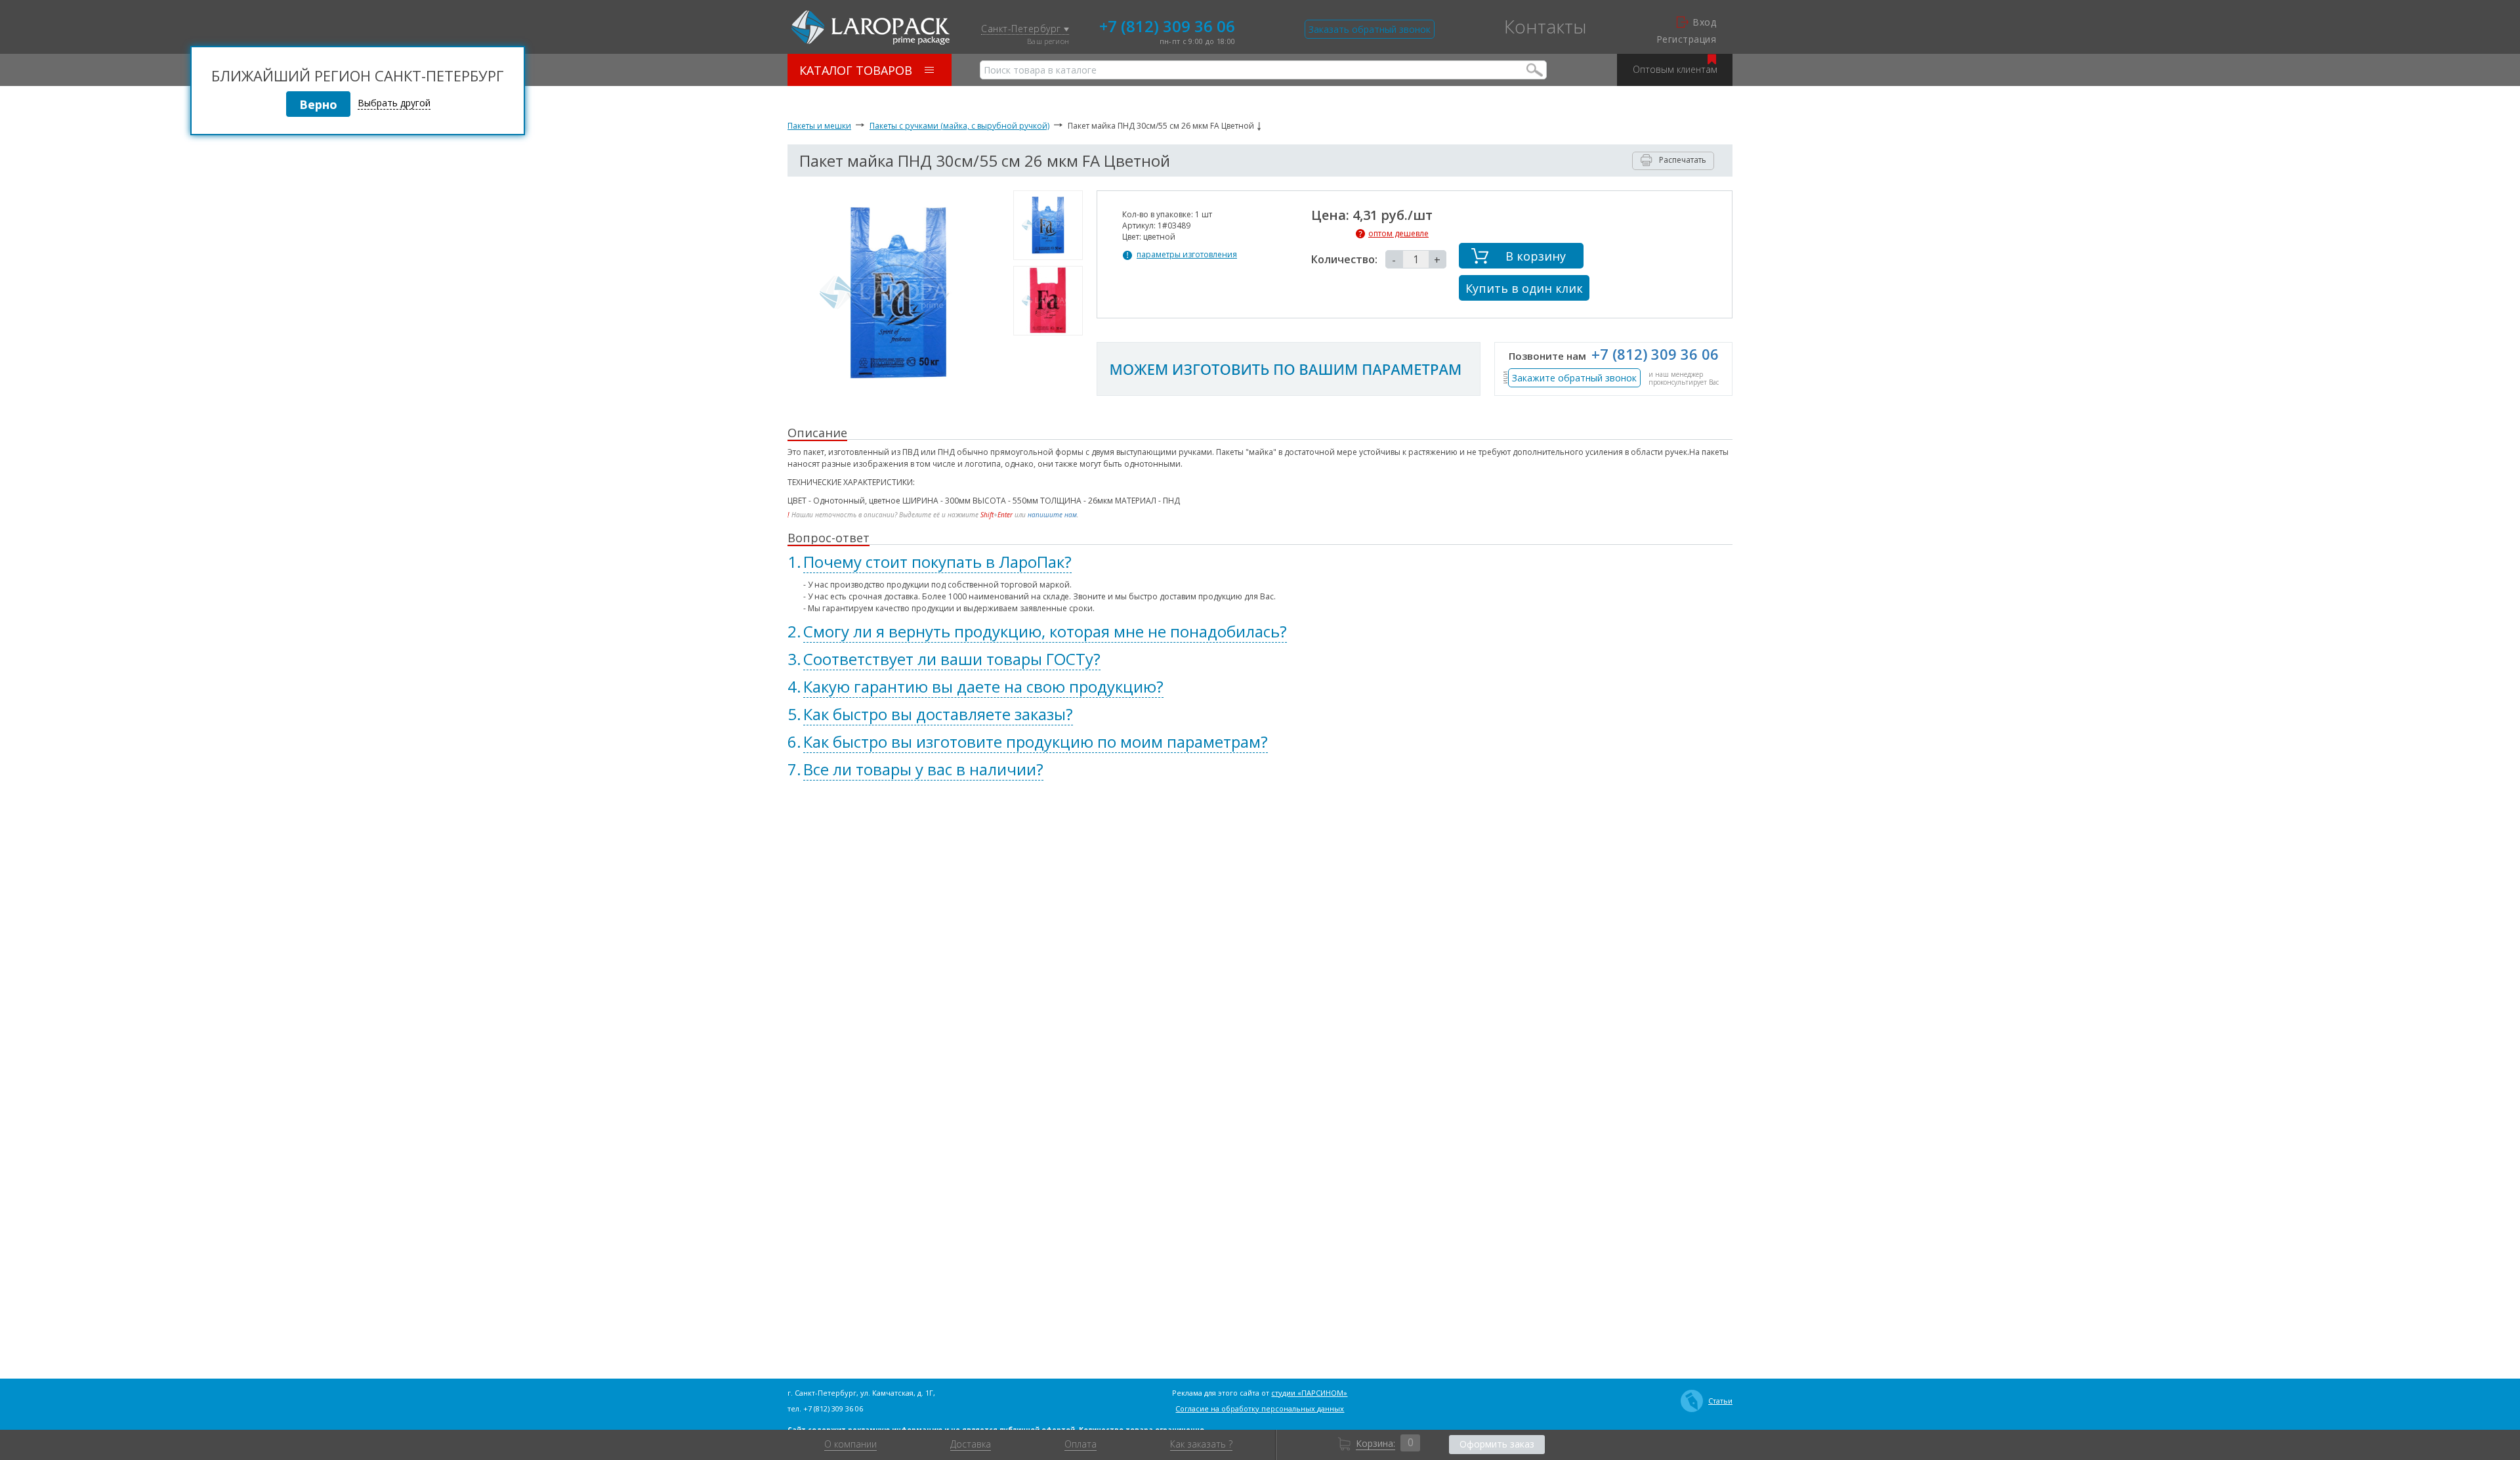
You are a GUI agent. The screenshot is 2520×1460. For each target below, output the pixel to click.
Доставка (971, 1444)
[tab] (1260, 562)
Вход (1704, 22)
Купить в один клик (1524, 288)
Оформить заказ (1497, 1444)
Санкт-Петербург (1022, 29)
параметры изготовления (1187, 255)
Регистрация (1686, 39)
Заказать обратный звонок (1370, 29)
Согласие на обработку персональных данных (1260, 1408)
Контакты (1545, 26)
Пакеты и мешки (819, 126)
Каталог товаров (856, 70)
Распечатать (1683, 160)
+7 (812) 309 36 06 (1167, 25)
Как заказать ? (1201, 1444)
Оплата (1081, 1444)
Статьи (1720, 1401)
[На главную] (871, 28)
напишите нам (1052, 515)
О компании (850, 1444)
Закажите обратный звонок (1574, 378)
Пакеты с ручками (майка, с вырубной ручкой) (959, 126)
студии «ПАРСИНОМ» (1309, 1393)
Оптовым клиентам (1675, 69)
